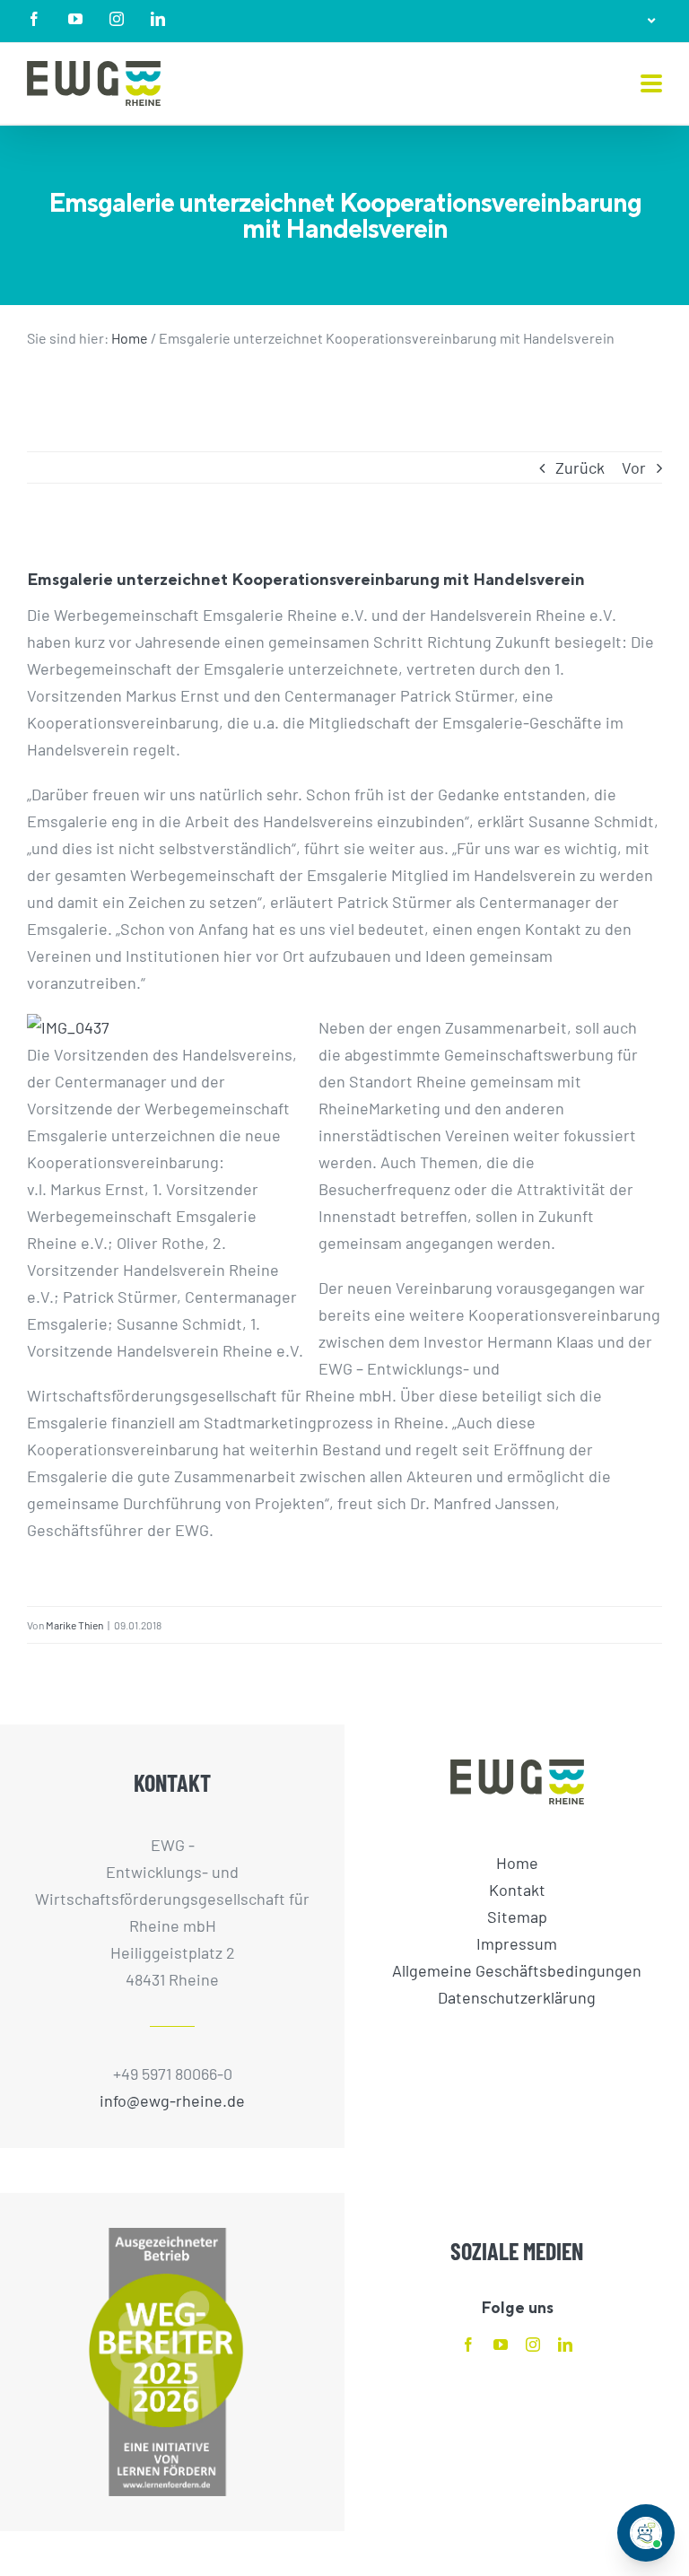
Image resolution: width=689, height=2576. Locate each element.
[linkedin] (565, 2345)
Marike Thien (74, 1625)
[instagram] (533, 2345)
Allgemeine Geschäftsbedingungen (517, 1970)
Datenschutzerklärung (517, 1997)
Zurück (580, 467)
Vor (634, 467)
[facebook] (468, 2345)
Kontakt (517, 1890)
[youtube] (501, 2345)
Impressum (517, 1943)
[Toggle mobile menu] (651, 85)
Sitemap (517, 1917)
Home (130, 338)
